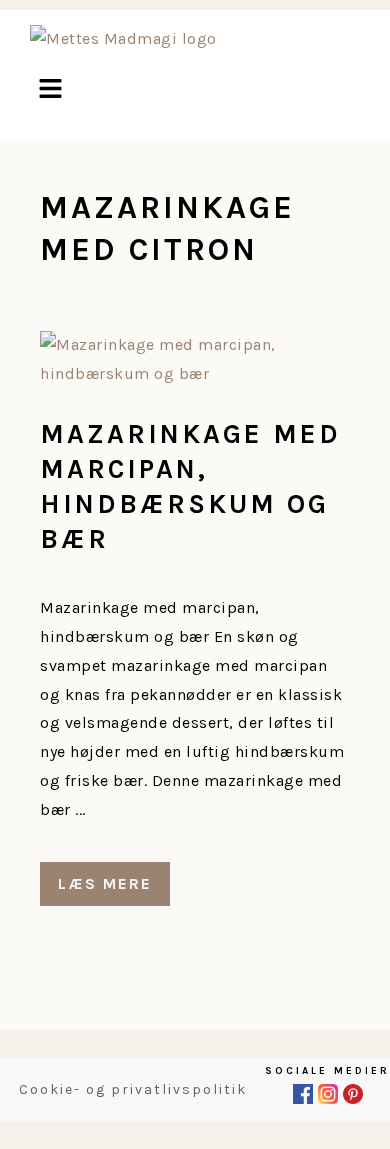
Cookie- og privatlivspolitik (133, 1089)
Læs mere (105, 883)
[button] (50, 91)
